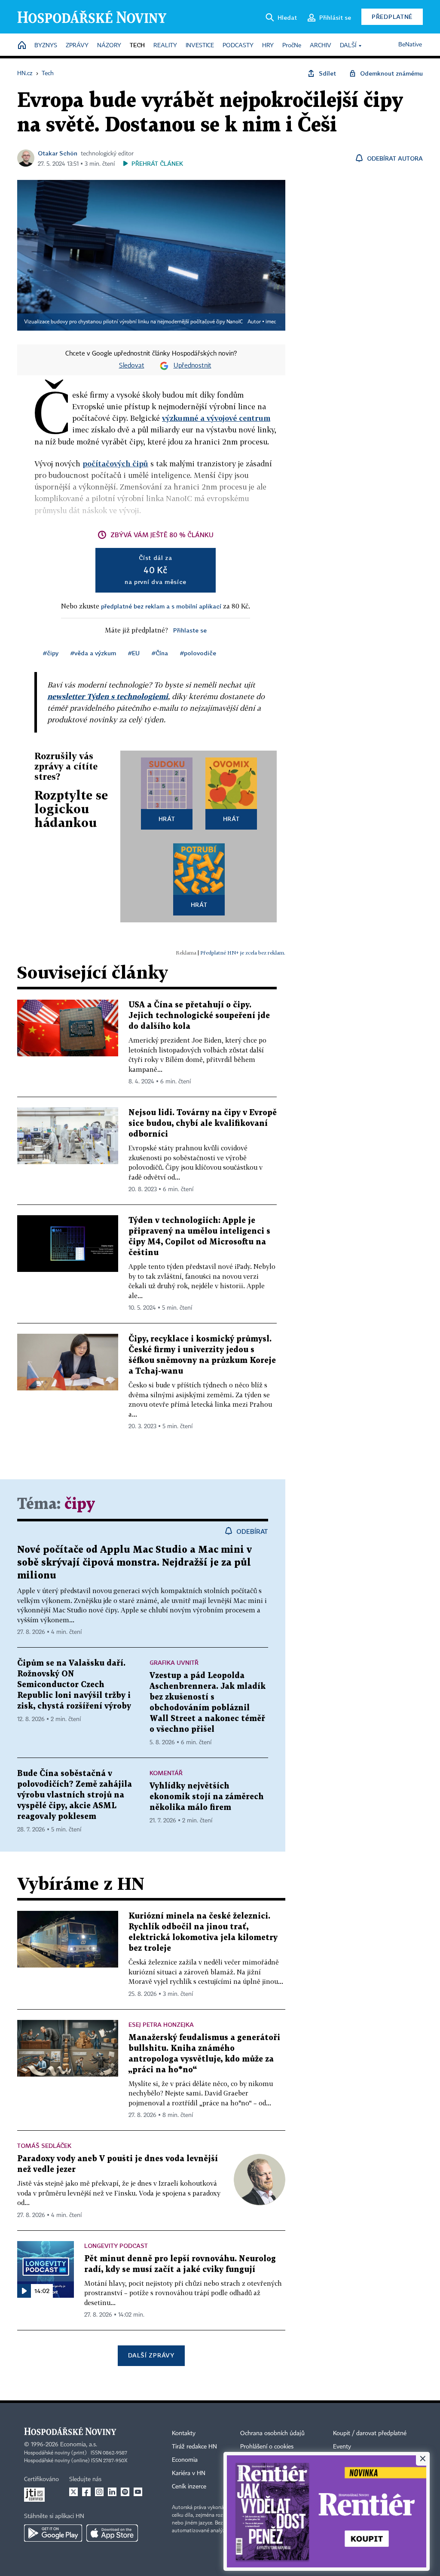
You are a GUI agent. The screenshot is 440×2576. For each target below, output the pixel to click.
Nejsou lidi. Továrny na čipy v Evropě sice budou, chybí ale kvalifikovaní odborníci (203, 1124)
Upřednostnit (192, 366)
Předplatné (392, 17)
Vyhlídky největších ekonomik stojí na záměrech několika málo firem (207, 1797)
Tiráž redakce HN (194, 2447)
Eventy (342, 2447)
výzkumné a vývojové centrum (216, 418)
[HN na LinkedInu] (112, 2492)
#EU (134, 653)
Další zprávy (151, 2355)
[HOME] (22, 46)
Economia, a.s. (79, 2445)
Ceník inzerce (189, 2487)
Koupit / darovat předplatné (370, 2433)
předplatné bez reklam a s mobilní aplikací (161, 606)
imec (271, 322)
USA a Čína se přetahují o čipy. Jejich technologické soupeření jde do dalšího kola (199, 1016)
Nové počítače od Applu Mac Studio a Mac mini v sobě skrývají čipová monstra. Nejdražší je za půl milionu (134, 1563)
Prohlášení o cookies (267, 2447)
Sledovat (132, 366)
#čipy (51, 653)
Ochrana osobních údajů (272, 2433)
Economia (185, 2460)
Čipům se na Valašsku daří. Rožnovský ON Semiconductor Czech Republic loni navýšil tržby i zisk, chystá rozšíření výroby (74, 1685)
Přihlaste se (190, 630)
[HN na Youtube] (138, 2492)
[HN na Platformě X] (73, 2492)
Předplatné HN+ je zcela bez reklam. (243, 953)
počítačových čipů (115, 464)
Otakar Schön (58, 153)
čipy (80, 1504)
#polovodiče (198, 653)
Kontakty (184, 2433)
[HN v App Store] (112, 2533)
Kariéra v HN (189, 2473)
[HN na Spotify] (125, 2492)
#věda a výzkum (93, 653)
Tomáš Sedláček (44, 2146)
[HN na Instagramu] (99, 2492)
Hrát (167, 819)
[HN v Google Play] (53, 2533)
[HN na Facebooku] (86, 2492)
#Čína (160, 653)
